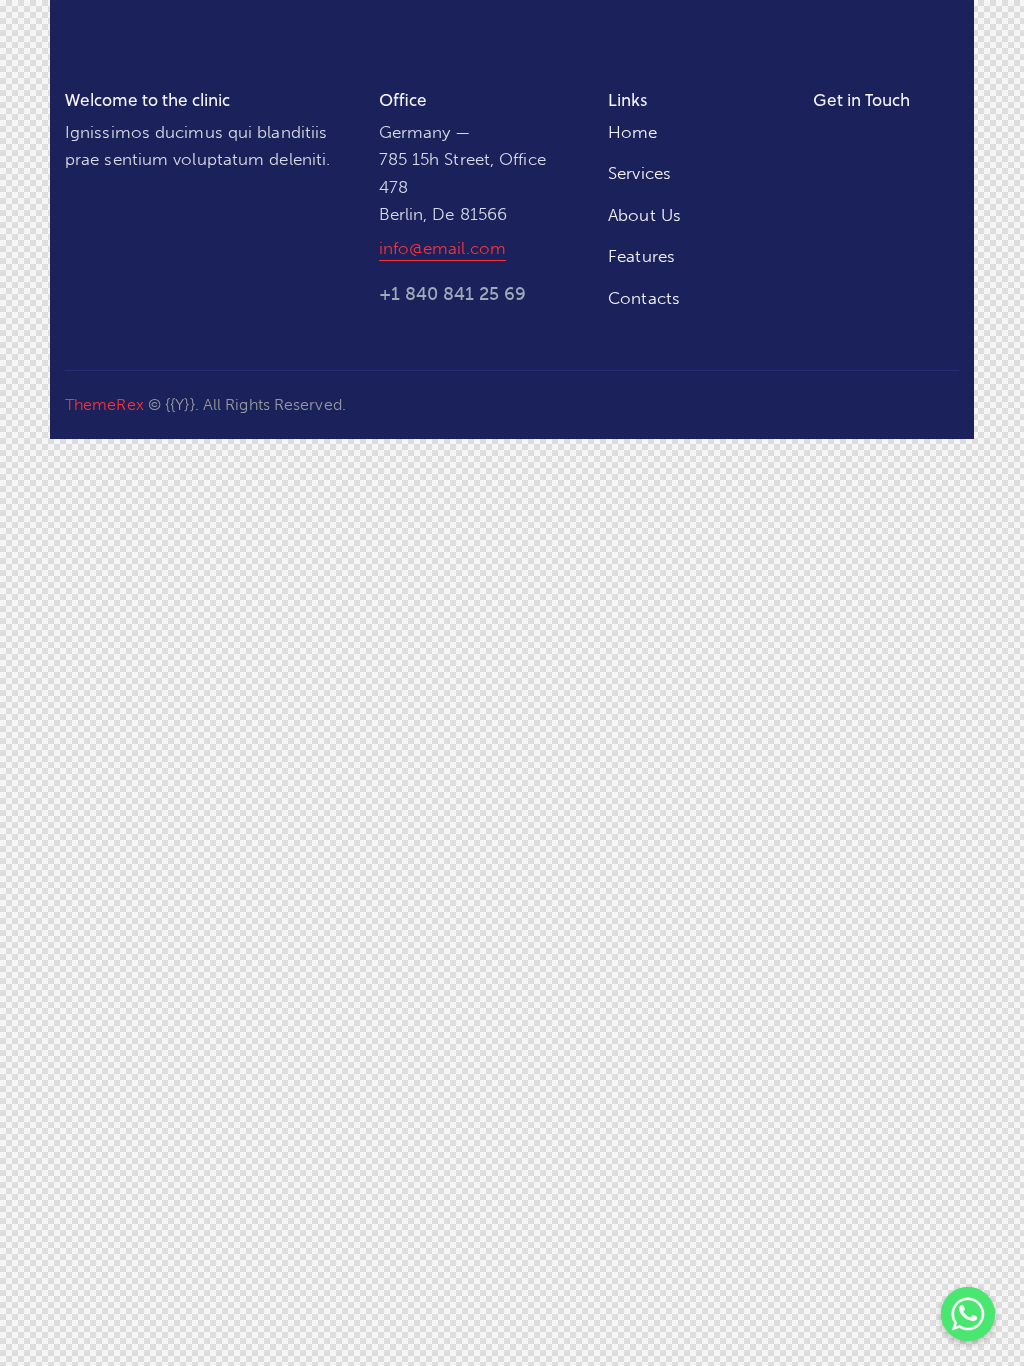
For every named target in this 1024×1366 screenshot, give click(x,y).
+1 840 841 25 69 (452, 294)
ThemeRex (104, 404)
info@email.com (442, 248)
